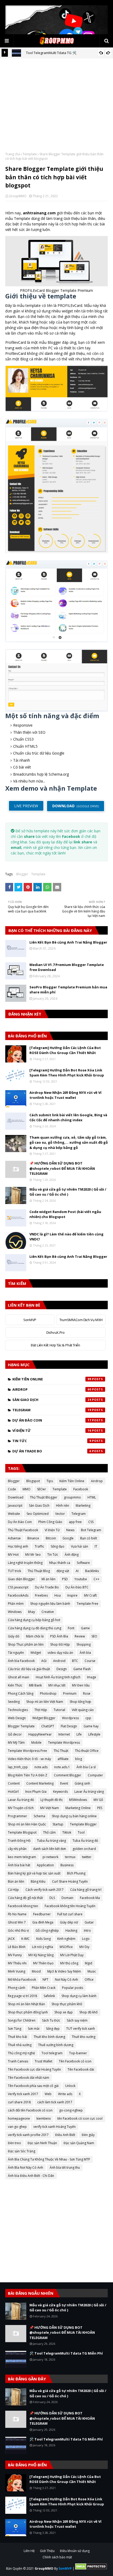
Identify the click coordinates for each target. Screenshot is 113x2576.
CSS (91, 1522)
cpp (88, 1718)
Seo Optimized (38, 1514)
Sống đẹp (53, 2029)
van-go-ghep (17, 2127)
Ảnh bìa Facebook (21, 1661)
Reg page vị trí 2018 (22, 1996)
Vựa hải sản (79, 1546)
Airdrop (52, 1389)
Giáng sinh (82, 1783)
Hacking (71, 1930)
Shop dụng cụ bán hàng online (74, 1816)
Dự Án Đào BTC (77, 1587)
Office (89, 1980)
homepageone (19, 2118)
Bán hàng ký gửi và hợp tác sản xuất (34, 1873)
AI (77, 1571)
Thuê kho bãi (17, 2037)
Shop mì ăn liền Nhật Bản (26, 2004)
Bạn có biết (89, 1538)
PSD (65, 1579)
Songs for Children (22, 2020)
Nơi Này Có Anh (66, 1980)
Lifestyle (94, 1734)
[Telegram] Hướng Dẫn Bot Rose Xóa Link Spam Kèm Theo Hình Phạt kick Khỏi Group (67, 1073)
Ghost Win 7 (17, 1922)
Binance (33, 1538)
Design (62, 1669)
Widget (36, 1653)
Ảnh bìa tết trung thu (65, 2167)
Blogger (22, 874)
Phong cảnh (17, 1988)
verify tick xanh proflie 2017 (28, 2135)
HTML (92, 1497)
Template (30, 154)
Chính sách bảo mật (57, 2557)
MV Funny (15, 1955)
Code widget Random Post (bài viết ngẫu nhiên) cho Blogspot (65, 1214)
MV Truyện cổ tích (21, 1808)
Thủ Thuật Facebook (23, 1530)
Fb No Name (17, 1914)
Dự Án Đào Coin (52, 1420)
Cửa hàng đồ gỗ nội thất (25, 1898)
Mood (36, 1971)
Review (80, 1636)
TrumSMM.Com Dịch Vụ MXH (81, 1320)
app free (75, 1522)
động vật (63, 1571)
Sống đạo (58, 1546)
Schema (39, 1816)
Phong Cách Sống (21, 1693)
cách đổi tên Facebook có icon (30, 2110)
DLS (52, 1898)
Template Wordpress (64, 1743)
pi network (50, 1857)
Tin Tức (52, 1441)
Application (45, 1865)
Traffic (39, 1546)
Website (14, 1514)
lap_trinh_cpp (18, 1767)
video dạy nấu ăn (60, 1653)
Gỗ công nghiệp (47, 1930)
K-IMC (25, 1939)
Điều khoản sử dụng (75, 2551)
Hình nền (63, 1506)
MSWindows (78, 1800)
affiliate (63, 1759)
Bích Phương (76, 1873)
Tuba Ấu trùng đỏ (85, 1841)
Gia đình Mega (43, 1922)
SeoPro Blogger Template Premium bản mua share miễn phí (68, 990)
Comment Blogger (68, 1775)
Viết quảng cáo (83, 1710)
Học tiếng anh (18, 1546)
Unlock (70, 2086)
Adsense (14, 1538)
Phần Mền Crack (44, 1988)
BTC (75, 1661)
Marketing (83, 1506)
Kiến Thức (15, 1685)
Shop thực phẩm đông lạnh (28, 2012)
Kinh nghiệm (66, 1939)
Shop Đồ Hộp (60, 1644)
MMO (27, 1489)
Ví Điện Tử (52, 1430)
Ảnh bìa (85, 1653)
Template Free (88, 1604)
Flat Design (69, 1726)
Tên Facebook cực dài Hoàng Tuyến (34, 2069)
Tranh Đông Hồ (19, 1841)
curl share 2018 (19, 2102)
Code (12, 1489)
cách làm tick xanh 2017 (55, 2102)
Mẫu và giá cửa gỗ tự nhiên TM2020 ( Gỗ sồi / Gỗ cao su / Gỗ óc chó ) (68, 1192)
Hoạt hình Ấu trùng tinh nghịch (58, 1677)
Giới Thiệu (47, 2551)
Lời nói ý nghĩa (43, 1947)
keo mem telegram (22, 1857)
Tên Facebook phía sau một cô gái (33, 2086)
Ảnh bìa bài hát (19, 1865)
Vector (60, 1514)
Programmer (17, 1816)
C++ (96, 1579)
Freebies (41, 1595)
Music (92, 1971)
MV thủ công (69, 1963)
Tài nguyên (16, 1653)
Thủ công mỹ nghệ (21, 2053)
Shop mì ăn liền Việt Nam (45, 1702)
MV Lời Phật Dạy (72, 1955)
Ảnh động (72, 1555)
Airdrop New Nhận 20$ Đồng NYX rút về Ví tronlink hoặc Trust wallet (65, 1095)
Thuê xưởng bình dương (56, 2045)
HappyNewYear (40, 1734)
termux (70, 1857)
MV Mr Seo (33, 1555)
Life (79, 1734)
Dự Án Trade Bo (52, 1451)
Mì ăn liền (48, 1579)
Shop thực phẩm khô (67, 2004)
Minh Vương (17, 1971)
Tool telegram (52, 2053)
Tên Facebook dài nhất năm (29, 2078)
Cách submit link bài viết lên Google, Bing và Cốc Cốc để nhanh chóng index (68, 1118)
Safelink (49, 1996)
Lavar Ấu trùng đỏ (21, 1800)
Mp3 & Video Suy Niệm (64, 1971)
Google (68, 1538)
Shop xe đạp (64, 2012)
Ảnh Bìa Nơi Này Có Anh (25, 2167)
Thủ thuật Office (87, 1751)
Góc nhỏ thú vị (18, 1930)
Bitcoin (51, 1538)
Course (90, 1661)
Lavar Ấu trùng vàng (89, 1792)
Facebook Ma (90, 1898)
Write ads (65, 2094)
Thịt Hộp (41, 1710)
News (70, 1530)
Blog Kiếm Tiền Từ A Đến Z (28, 1775)
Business (67, 1865)
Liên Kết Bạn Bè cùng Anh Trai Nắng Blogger (68, 942)
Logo (86, 1939)
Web (48, 2094)
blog (79, 1759)
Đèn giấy (88, 2135)
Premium (70, 1693)
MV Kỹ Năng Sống (41, 1955)
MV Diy (84, 1947)
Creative (48, 1612)
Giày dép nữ (69, 1922)
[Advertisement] (56, 109)
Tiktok (67, 1832)
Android (59, 1661)
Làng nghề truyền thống (25, 1563)
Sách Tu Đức (51, 2020)
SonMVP (30, 1320)
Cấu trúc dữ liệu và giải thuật (29, 1669)
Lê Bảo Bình (17, 1947)
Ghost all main (19, 1677)
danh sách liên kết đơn (50, 1849)
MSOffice (66, 1947)
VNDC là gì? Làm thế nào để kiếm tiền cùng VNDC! (66, 1237)
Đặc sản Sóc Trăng (22, 2151)
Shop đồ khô (89, 2012)
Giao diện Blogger (21, 1579)
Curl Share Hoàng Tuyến (70, 1881)
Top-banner (78, 2053)
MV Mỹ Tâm (16, 1743)
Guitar (89, 1922)
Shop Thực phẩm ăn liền (26, 1644)
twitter (87, 1857)
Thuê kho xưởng (84, 2037)
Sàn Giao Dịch (52, 1400)
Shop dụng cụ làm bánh (79, 1996)
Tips (50, 1481)
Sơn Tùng (15, 2029)
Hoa (58, 1595)
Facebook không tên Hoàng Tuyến (70, 1906)
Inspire (72, 1595)
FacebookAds (18, 1595)
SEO (94, 1636)
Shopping (84, 1644)
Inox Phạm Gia (36, 1792)
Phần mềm (16, 1604)
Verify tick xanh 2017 (23, 2094)
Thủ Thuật (61, 1751)
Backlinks (92, 1571)
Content (14, 1783)
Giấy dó (14, 1636)
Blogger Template (21, 1726)
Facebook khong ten (23, 1906)
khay (32, 1612)
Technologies (18, 1710)
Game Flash (82, 1669)
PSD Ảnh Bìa (59, 1636)
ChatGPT (48, 1726)
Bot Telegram (91, 1530)
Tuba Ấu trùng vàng (52, 1841)
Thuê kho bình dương (49, 2037)
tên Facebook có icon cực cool (80, 2118)
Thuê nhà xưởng (20, 2045)
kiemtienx (44, 2118)
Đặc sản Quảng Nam (79, 2143)
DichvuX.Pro (55, 1332)
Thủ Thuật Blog (39, 1571)
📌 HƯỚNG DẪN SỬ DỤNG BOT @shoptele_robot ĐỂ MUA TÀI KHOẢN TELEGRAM (62, 1168)
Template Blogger (83, 1824)
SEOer (42, 1489)
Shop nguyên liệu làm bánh (50, 1604)
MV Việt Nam (50, 1808)
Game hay (91, 1726)
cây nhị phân (17, 1849)
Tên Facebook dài (81, 2069)
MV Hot (13, 1555)
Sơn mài (34, 2029)
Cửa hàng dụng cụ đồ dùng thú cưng (35, 1628)
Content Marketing (40, 1783)
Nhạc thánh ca (60, 1563)
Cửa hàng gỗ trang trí (86, 1890)
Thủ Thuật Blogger (44, 1497)
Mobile (36, 1743)
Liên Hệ (29, 2551)
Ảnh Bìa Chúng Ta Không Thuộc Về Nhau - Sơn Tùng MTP (49, 2159)
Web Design (17, 1718)
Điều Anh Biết (65, 2135)
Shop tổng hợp (80, 1702)
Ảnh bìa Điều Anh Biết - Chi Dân (31, 2176)
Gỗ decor (15, 1734)
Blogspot (33, 1481)
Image (92, 1677)
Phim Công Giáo (50, 1522)
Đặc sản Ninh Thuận (42, 2143)
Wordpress (70, 1718)
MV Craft (90, 1595)
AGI (44, 1661)
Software (83, 1563)
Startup (58, 1824)
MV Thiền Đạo (43, 1963)
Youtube (81, 1579)
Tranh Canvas (18, 2061)
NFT (45, 1980)
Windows (15, 1612)
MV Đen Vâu (81, 1685)
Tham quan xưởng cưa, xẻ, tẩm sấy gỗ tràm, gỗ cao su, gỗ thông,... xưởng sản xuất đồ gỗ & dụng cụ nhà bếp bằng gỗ (69, 1142)
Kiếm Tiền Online (52, 1379)
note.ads (41, 1767)
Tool (81, 1832)
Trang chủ (13, 154)
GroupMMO (18, 196)
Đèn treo (14, 2143)
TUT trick (14, 1571)
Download (16, 1497)
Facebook (81, 1489)
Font (71, 1628)
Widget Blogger (44, 1718)
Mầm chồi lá (35, 1636)
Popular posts (73, 1988)
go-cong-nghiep (71, 2110)
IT (96, 1546)
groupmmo (72, 1497)
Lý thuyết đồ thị (52, 1800)
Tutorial (59, 1710)
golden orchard (84, 1849)
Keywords (60, 1792)
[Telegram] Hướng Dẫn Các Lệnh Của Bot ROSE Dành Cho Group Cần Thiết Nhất (65, 1050)
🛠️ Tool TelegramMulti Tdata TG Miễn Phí (66, 2353)
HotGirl (13, 1792)
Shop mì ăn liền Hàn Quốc (27, 1824)
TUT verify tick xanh (81, 2029)
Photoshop (48, 1693)
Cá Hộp (13, 1890)
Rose (87, 1693)
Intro (87, 1930)
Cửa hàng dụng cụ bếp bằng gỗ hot (34, 1620)
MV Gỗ (98, 1800)
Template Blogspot (22, 1832)
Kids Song (43, 1939)
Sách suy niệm (77, 2020)
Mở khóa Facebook (22, 1980)
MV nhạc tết (57, 1685)
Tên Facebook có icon (75, 2061)
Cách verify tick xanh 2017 (45, 1890)
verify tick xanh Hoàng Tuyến (55, 2127)
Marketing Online (78, 1808)
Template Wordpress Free (27, 1751)
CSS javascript (18, 1587)
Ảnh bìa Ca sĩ (86, 1767)
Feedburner (42, 1914)
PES (100, 1808)
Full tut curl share (70, 1914)
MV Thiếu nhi (17, 1963)
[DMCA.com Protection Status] (91, 2568)
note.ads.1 (62, 1767)
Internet (64, 1734)
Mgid (89, 1963)
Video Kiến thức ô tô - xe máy (29, 1759)
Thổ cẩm (49, 1832)
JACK (11, 1939)
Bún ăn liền (16, 1881)
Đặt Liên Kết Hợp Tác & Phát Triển (55, 1345)
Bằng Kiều (38, 1881)
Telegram (52, 1410)
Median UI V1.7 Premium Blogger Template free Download (67, 967)
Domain (67, 1898)
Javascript (15, 1506)
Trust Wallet (43, 2061)
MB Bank (35, 1685)
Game (85, 1628)
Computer (95, 1775)
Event (64, 1783)
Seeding (14, 1702)
